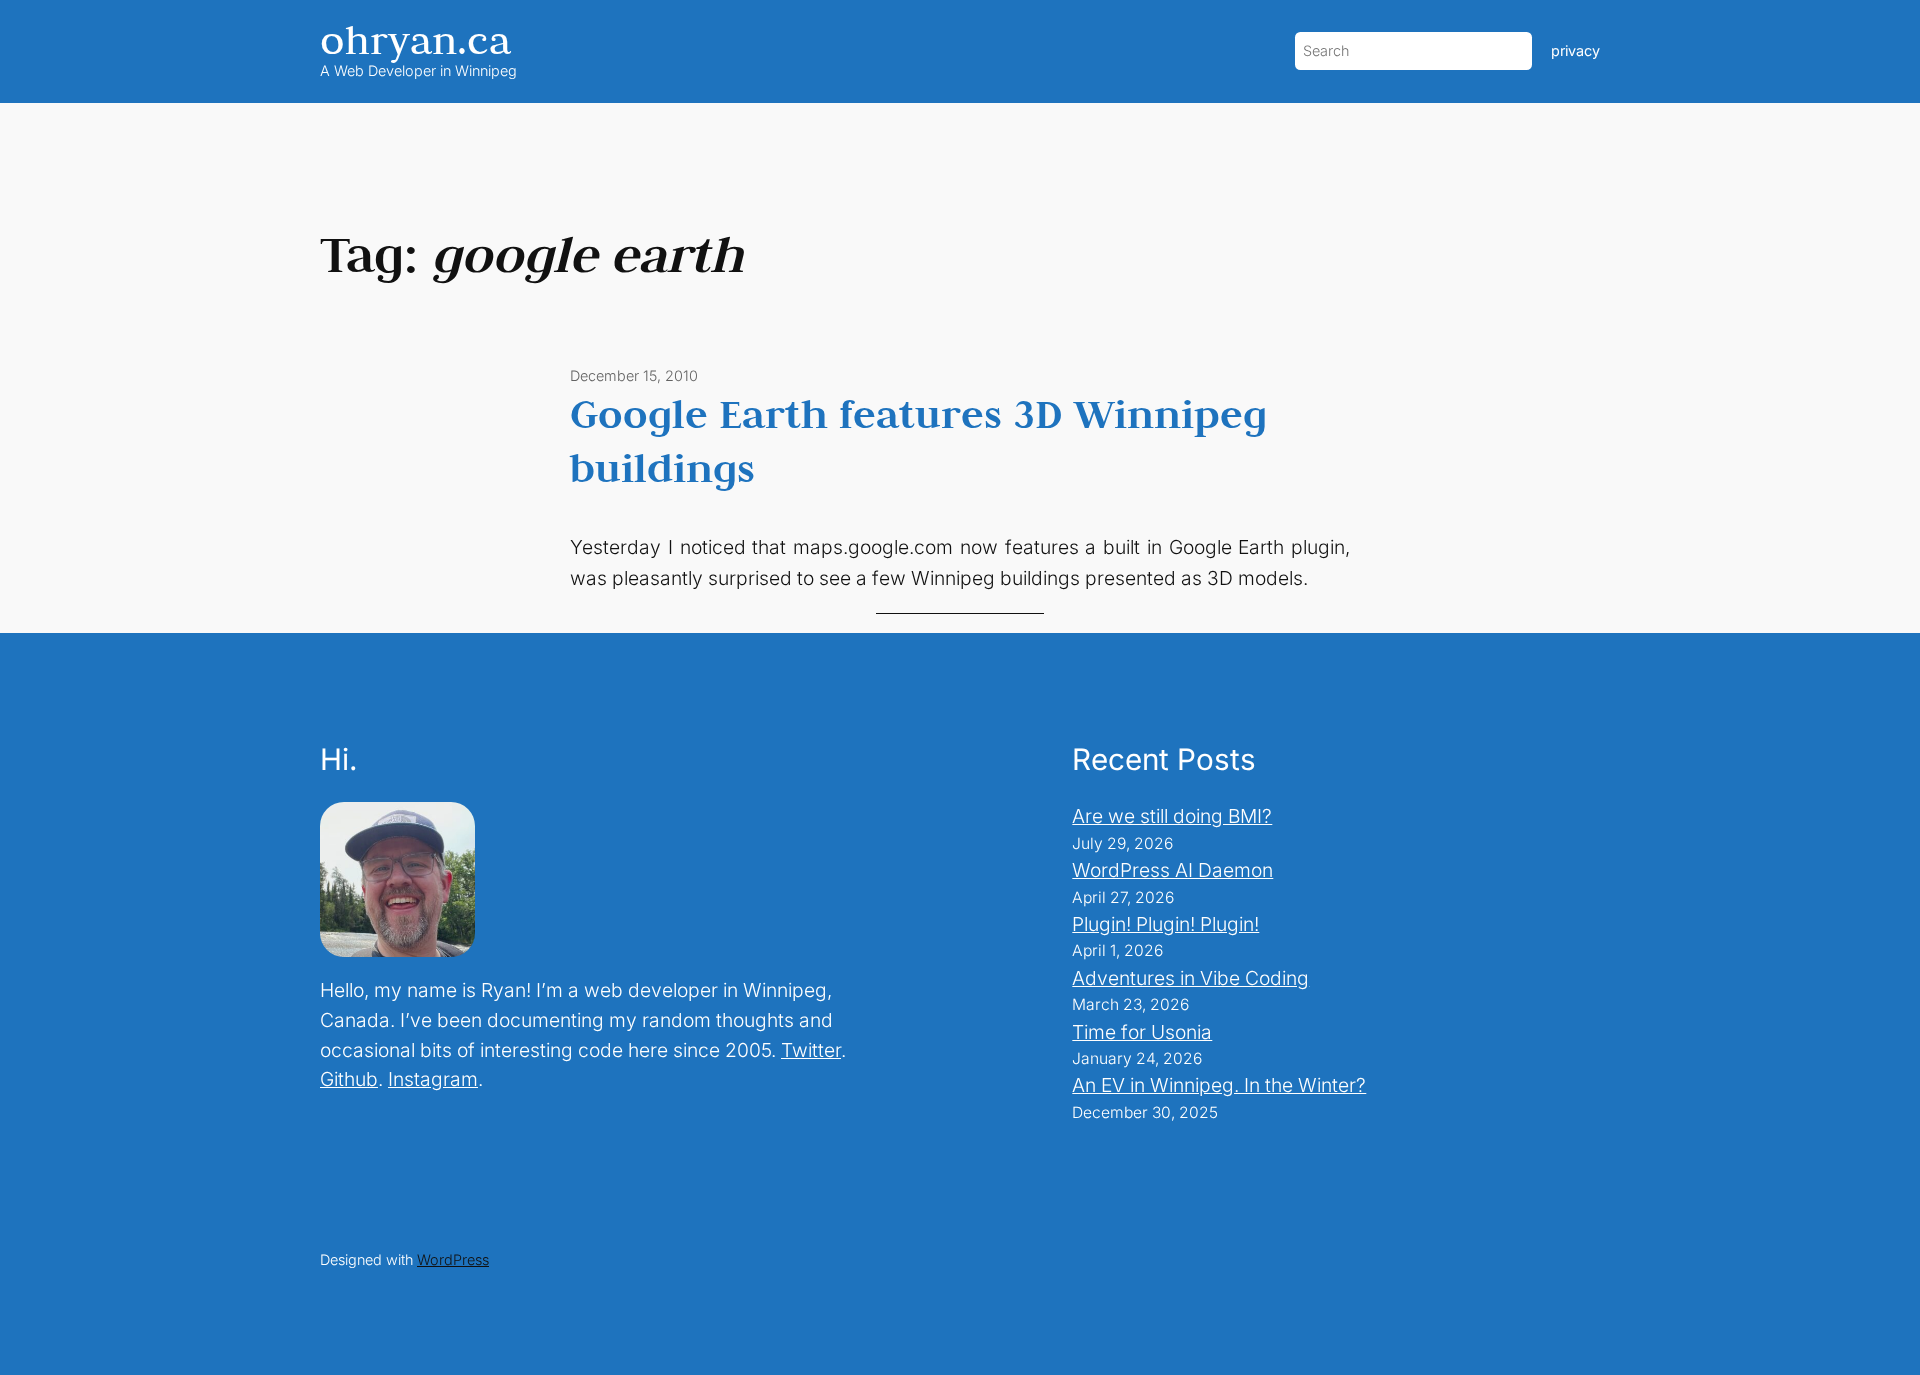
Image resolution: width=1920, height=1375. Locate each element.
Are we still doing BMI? (1172, 816)
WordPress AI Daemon (1172, 870)
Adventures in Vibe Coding (1190, 978)
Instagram (433, 1079)
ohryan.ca (415, 39)
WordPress (453, 1259)
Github (349, 1079)
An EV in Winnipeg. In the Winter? (1219, 1085)
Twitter (811, 1050)
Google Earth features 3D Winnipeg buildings (918, 440)
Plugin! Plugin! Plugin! (1165, 924)
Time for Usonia (1142, 1032)
